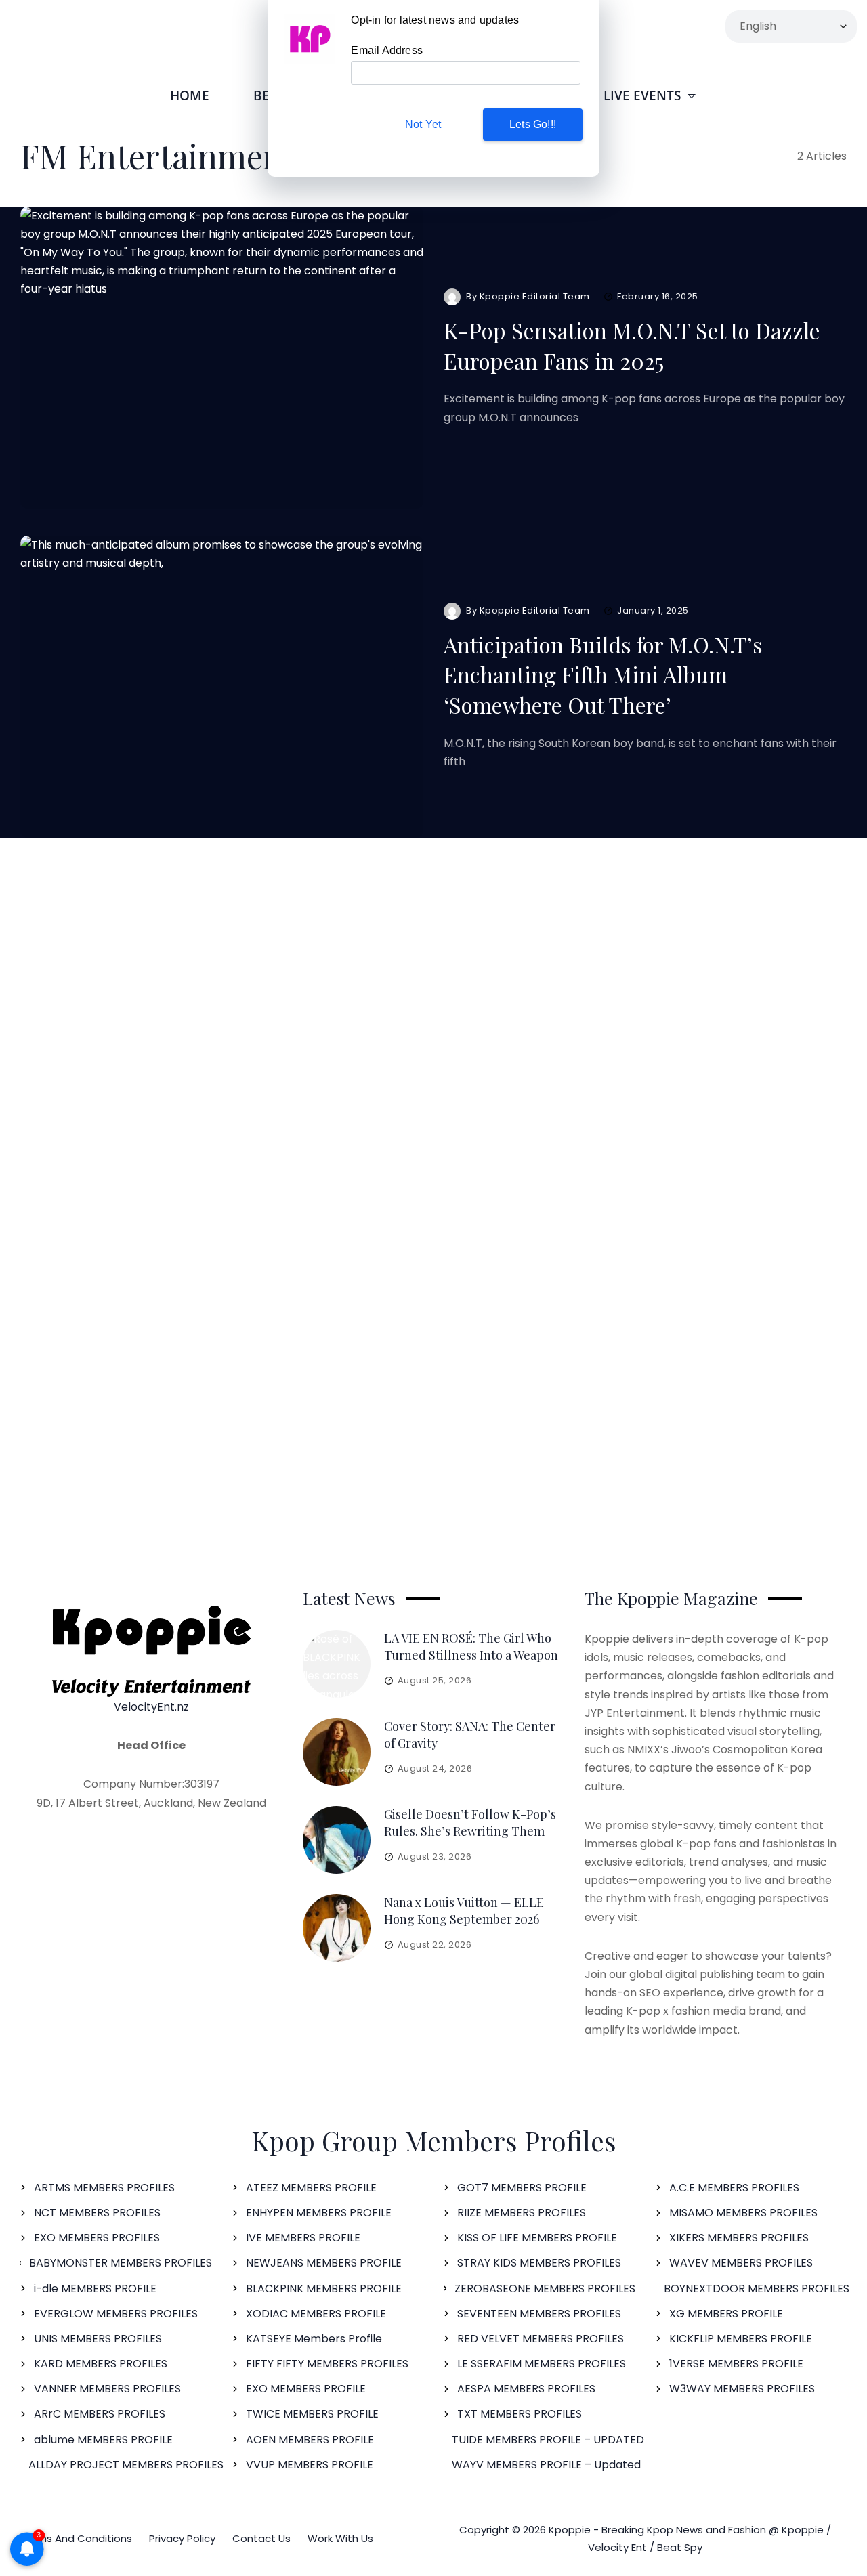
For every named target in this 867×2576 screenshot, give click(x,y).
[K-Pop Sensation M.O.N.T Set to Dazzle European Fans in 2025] (222, 358)
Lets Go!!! (533, 124)
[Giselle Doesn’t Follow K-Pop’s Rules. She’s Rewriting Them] (337, 1840)
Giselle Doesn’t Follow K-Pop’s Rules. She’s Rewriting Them (470, 1823)
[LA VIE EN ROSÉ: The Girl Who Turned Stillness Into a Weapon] (337, 1664)
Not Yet (423, 124)
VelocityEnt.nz (151, 1707)
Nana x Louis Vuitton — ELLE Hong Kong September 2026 (464, 1911)
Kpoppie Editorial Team (535, 296)
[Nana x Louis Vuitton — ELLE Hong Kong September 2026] (337, 1928)
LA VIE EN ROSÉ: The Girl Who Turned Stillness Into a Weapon (471, 1647)
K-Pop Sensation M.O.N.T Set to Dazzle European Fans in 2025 (632, 345)
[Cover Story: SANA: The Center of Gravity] (337, 1752)
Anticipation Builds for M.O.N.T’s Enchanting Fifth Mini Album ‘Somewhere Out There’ (603, 675)
